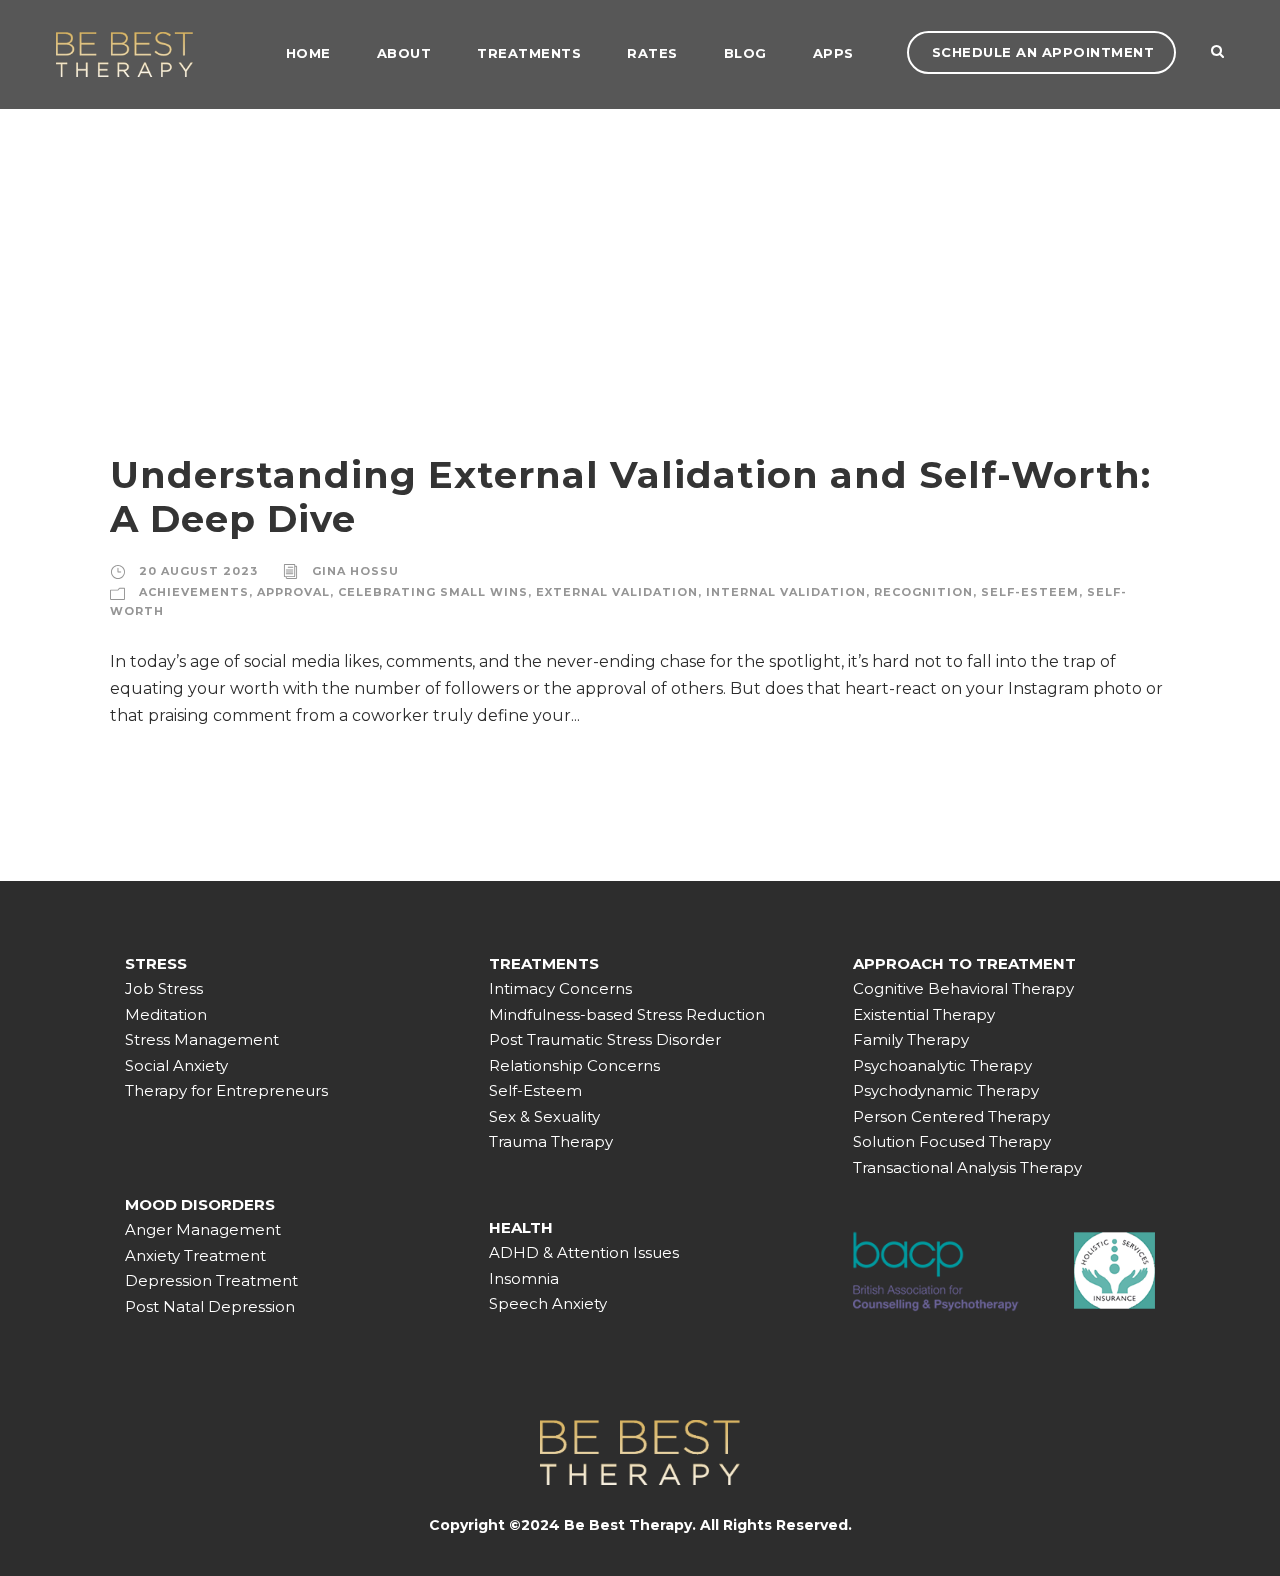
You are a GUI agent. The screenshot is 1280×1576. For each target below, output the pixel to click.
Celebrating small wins (433, 592)
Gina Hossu (355, 571)
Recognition (923, 592)
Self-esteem (1030, 592)
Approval (293, 592)
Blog (745, 53)
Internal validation (786, 592)
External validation (617, 592)
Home (308, 53)
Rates (652, 53)
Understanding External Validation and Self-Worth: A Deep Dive (630, 496)
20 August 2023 (198, 571)
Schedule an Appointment (1043, 52)
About (404, 53)
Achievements (194, 592)
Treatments (529, 53)
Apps (833, 53)
